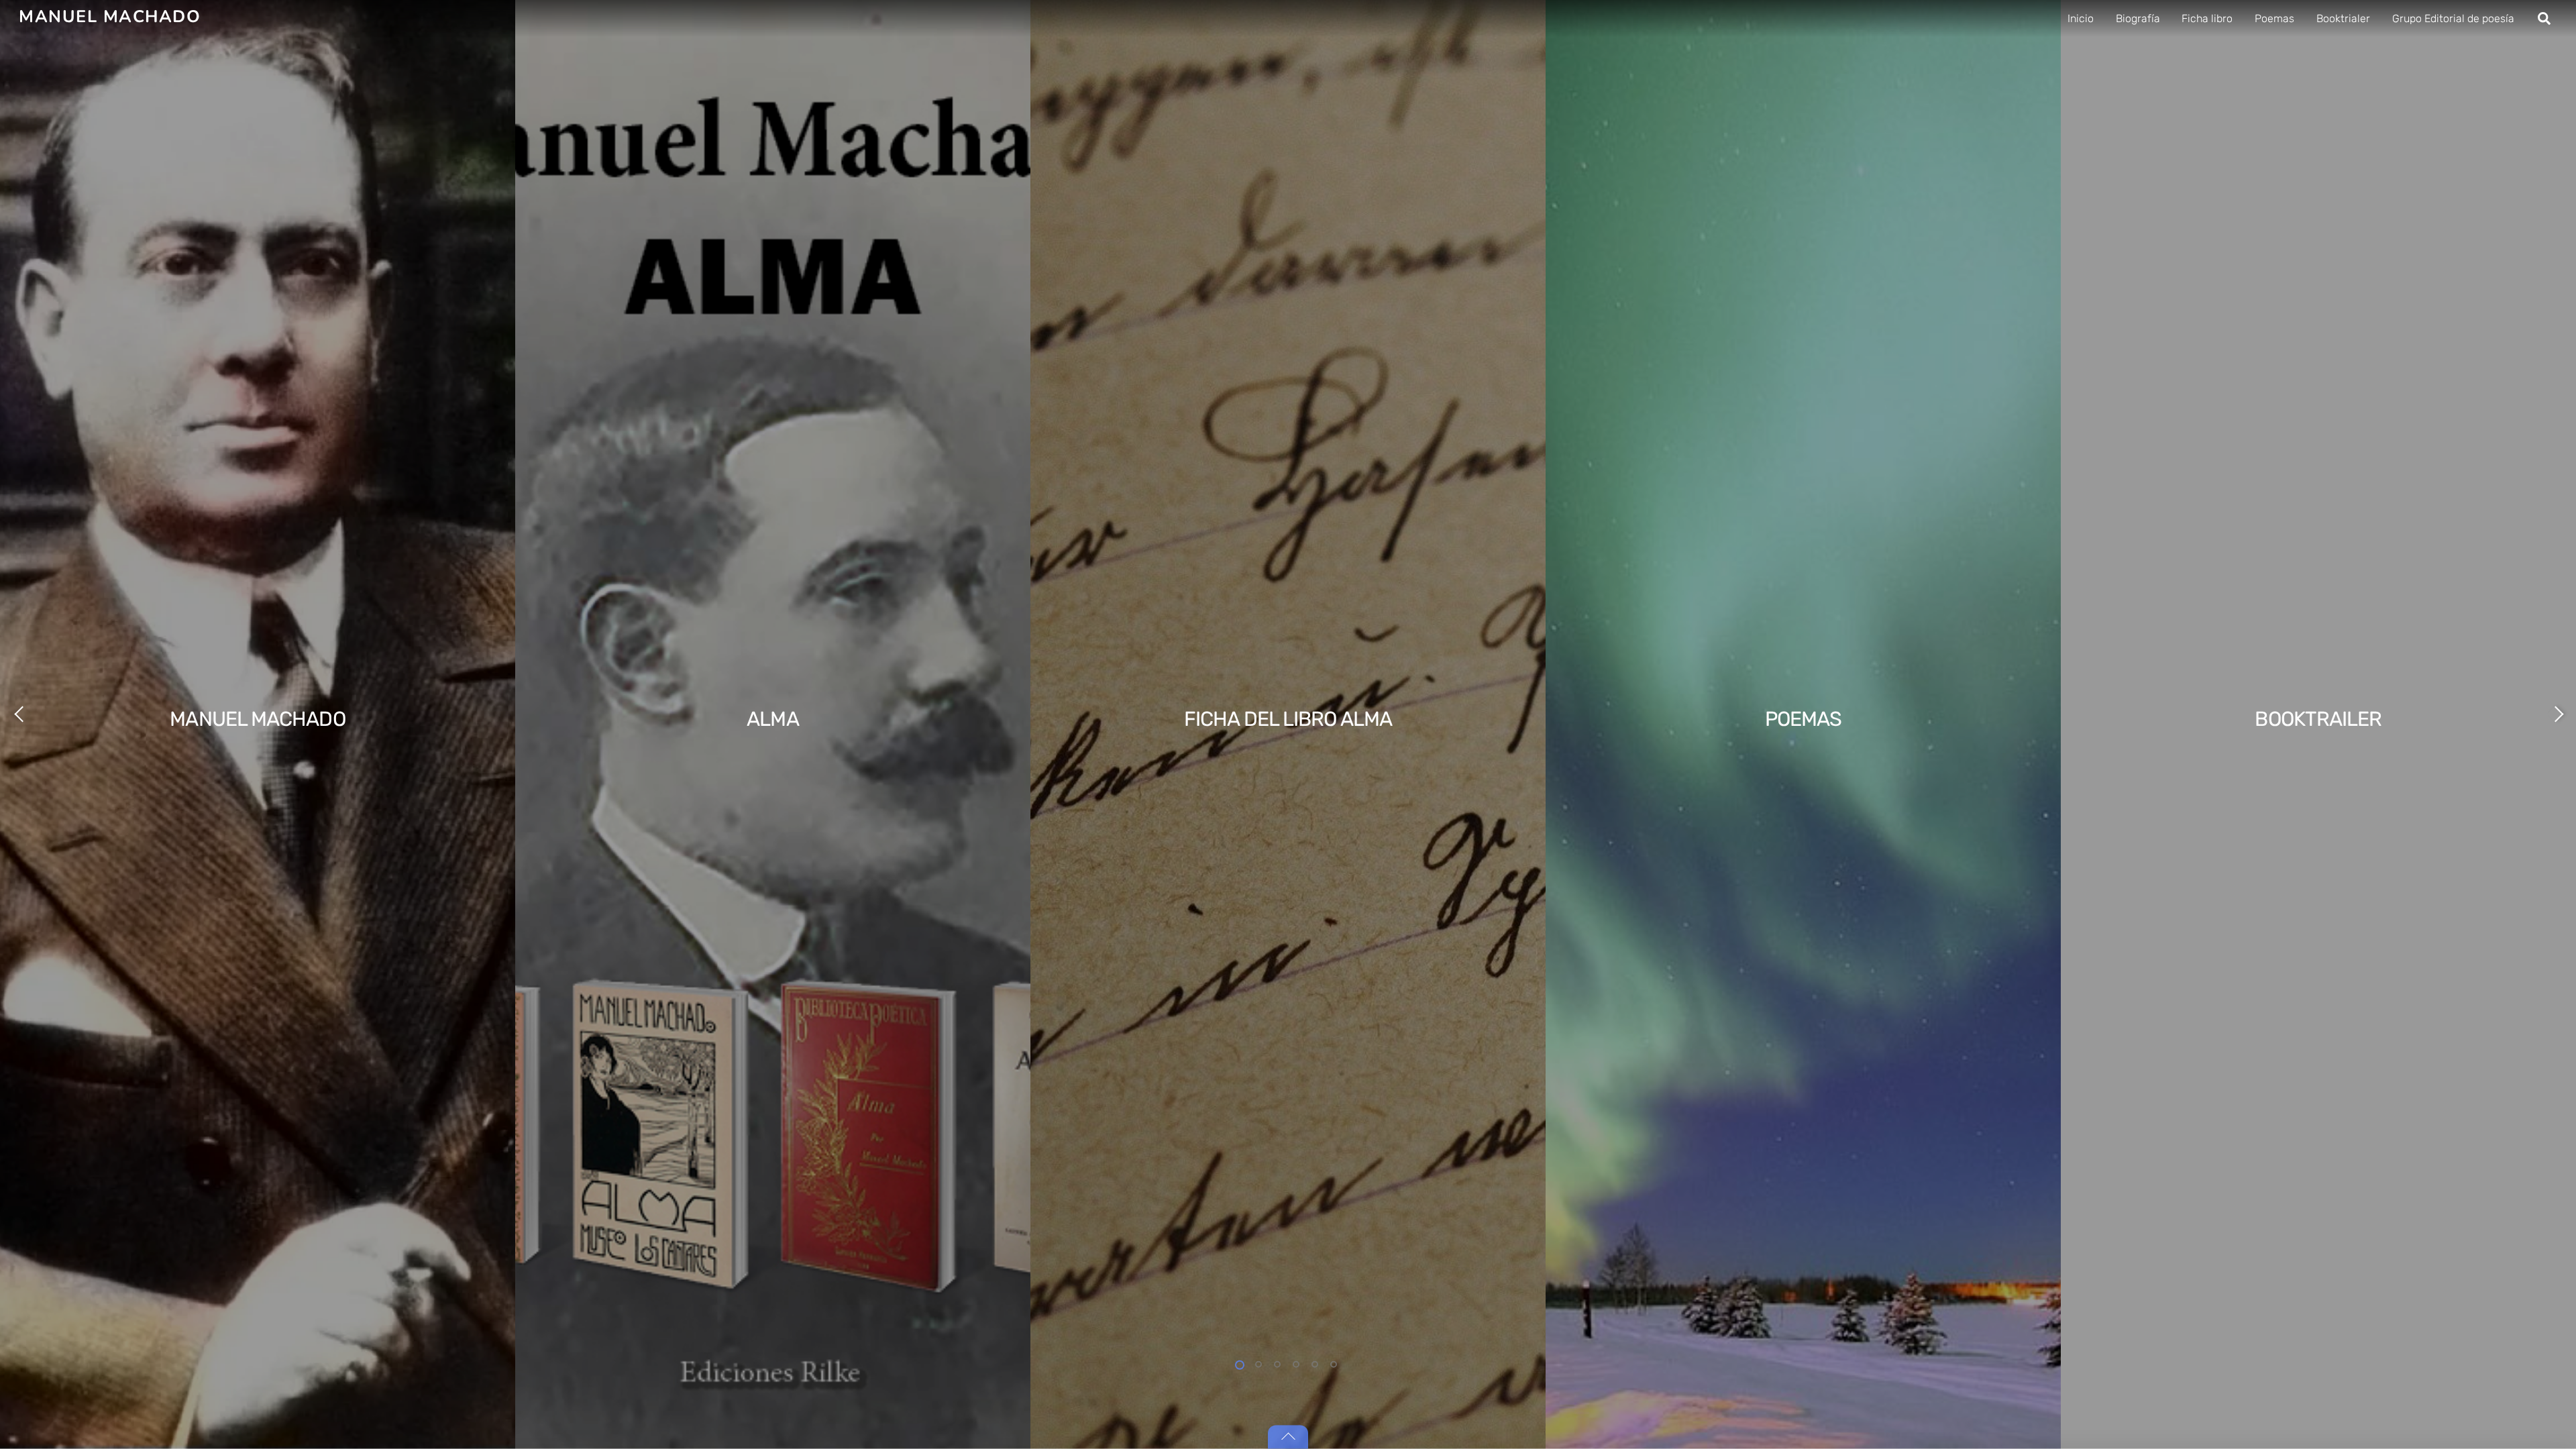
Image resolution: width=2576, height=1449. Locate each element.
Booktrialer (2343, 18)
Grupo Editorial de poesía (2453, 18)
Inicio (2081, 18)
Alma (772, 719)
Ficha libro (2207, 18)
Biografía (2138, 18)
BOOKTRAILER (2318, 719)
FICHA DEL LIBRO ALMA (1288, 719)
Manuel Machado (257, 719)
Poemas (2274, 18)
